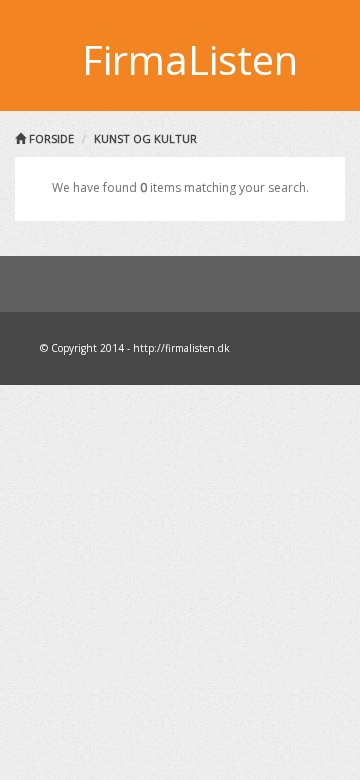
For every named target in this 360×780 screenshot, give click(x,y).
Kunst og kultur (145, 138)
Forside (50, 138)
